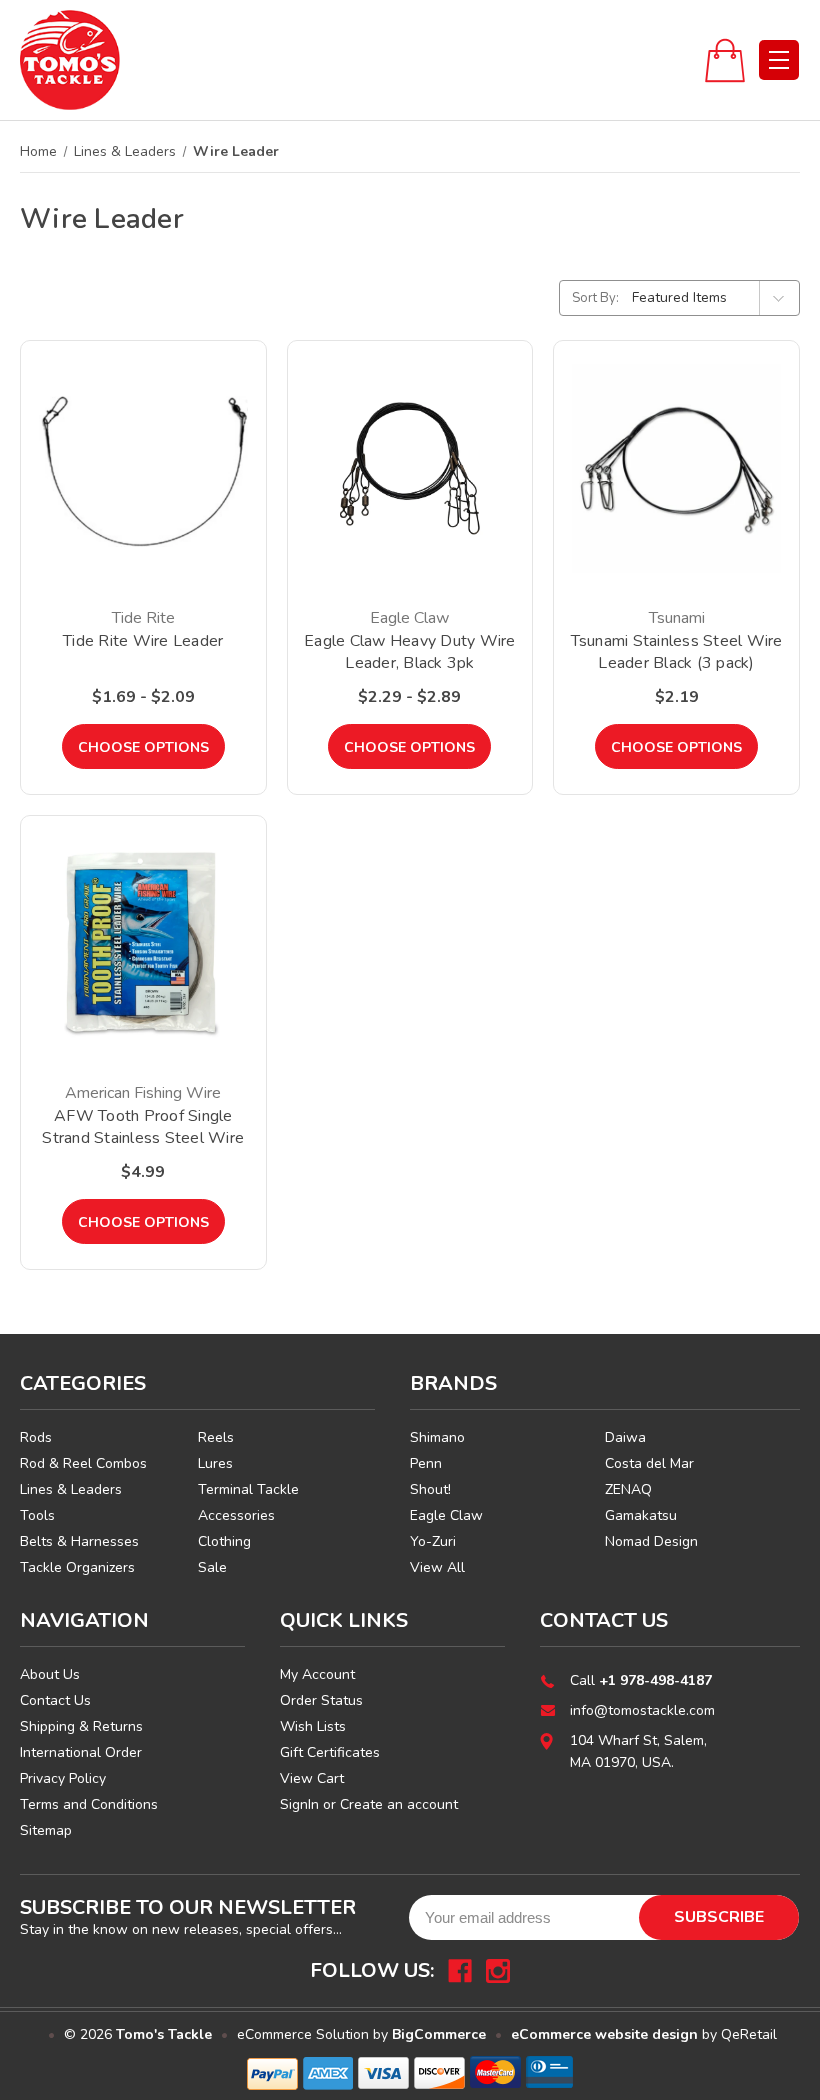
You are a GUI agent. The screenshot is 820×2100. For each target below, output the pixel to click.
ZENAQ (628, 1489)
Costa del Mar (649, 1463)
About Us (50, 1674)
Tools (37, 1515)
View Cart (312, 1778)
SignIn (299, 1804)
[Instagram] (498, 1971)
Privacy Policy (63, 1778)
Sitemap (46, 1830)
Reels (216, 1437)
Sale (212, 1567)
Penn (426, 1463)
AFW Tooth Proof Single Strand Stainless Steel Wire (143, 1127)
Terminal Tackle (248, 1489)
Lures (215, 1463)
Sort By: (595, 298)
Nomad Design (651, 1541)
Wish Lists (313, 1726)
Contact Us (55, 1700)
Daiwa (625, 1437)
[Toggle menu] (779, 60)
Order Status (321, 1700)
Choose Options (143, 747)
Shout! (430, 1489)
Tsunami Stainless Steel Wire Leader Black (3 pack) (677, 652)
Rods (36, 1437)
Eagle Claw (446, 1515)
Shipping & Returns (81, 1726)
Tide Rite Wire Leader (143, 641)
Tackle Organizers (77, 1567)
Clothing (224, 1541)
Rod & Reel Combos (83, 1463)
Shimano (437, 1437)
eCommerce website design (604, 2034)
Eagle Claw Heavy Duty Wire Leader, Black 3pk (410, 652)
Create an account (399, 1804)
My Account (317, 1674)
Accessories (236, 1515)
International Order (81, 1752)
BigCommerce (439, 2034)
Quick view (143, 443)
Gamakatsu (641, 1515)
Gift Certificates (330, 1752)
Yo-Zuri (433, 1541)
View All (437, 1567)
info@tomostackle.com (642, 1710)
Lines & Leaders (71, 1489)
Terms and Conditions (89, 1804)
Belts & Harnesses (79, 1541)
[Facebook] (460, 1971)
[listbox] (714, 298)
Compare (137, 494)
